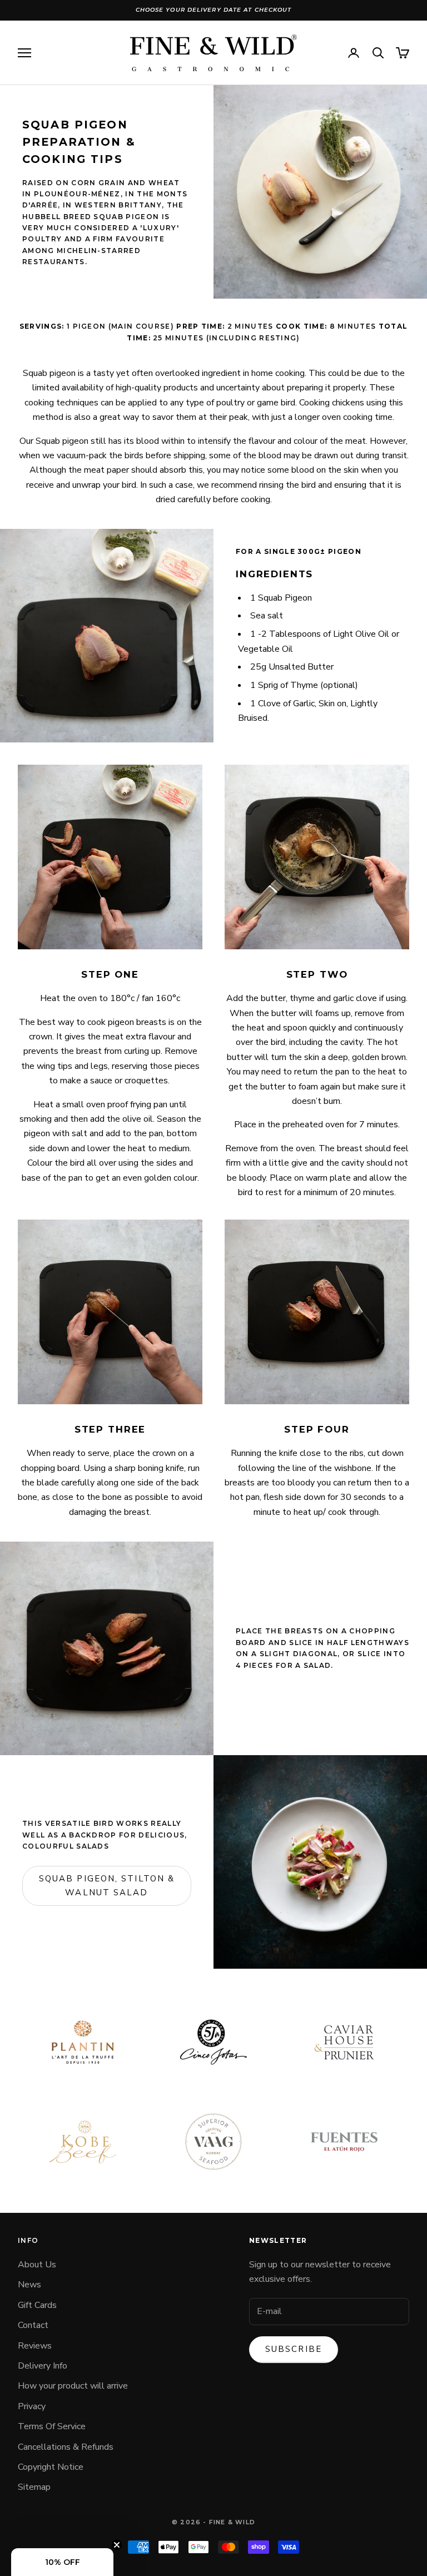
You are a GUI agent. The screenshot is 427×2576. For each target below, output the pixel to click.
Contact (33, 2325)
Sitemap (34, 2487)
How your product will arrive (73, 2386)
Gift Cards (37, 2305)
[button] (62, 2562)
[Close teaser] (117, 2545)
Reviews (35, 2346)
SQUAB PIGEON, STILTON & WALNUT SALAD (107, 1886)
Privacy (32, 2406)
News (29, 2285)
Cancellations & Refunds (66, 2447)
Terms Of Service (52, 2426)
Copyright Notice (51, 2467)
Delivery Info (43, 2366)
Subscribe (294, 2349)
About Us (37, 2265)
